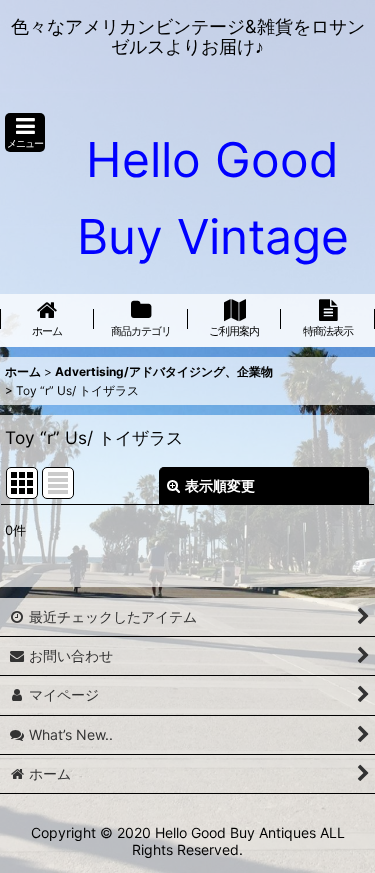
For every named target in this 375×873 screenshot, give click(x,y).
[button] (25, 132)
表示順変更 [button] (220, 485)
